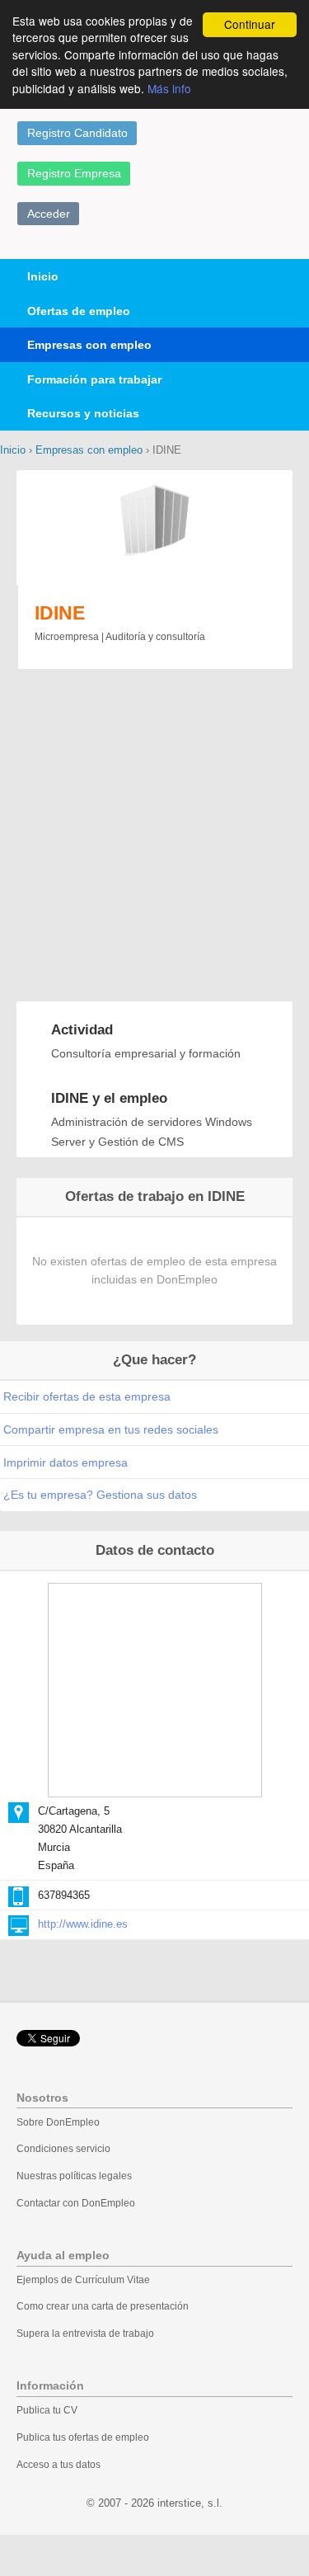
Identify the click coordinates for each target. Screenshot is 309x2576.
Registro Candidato (77, 133)
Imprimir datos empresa (66, 1462)
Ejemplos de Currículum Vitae (83, 2280)
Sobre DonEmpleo (58, 2122)
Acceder (49, 214)
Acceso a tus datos (59, 2465)
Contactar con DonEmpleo (76, 2203)
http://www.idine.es (83, 1924)
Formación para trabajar (94, 379)
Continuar (250, 24)
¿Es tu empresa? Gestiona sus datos (100, 1495)
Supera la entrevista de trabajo (85, 2333)
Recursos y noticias (83, 413)
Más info (169, 88)
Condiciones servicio (63, 2149)
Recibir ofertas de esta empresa (87, 1396)
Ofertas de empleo (79, 311)
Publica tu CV (47, 2410)
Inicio (43, 276)
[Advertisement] (154, 837)
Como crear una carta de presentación (103, 2306)
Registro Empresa (74, 173)
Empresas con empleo (89, 345)
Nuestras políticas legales (74, 2176)
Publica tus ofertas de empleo (83, 2437)
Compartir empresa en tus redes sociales (111, 1429)
